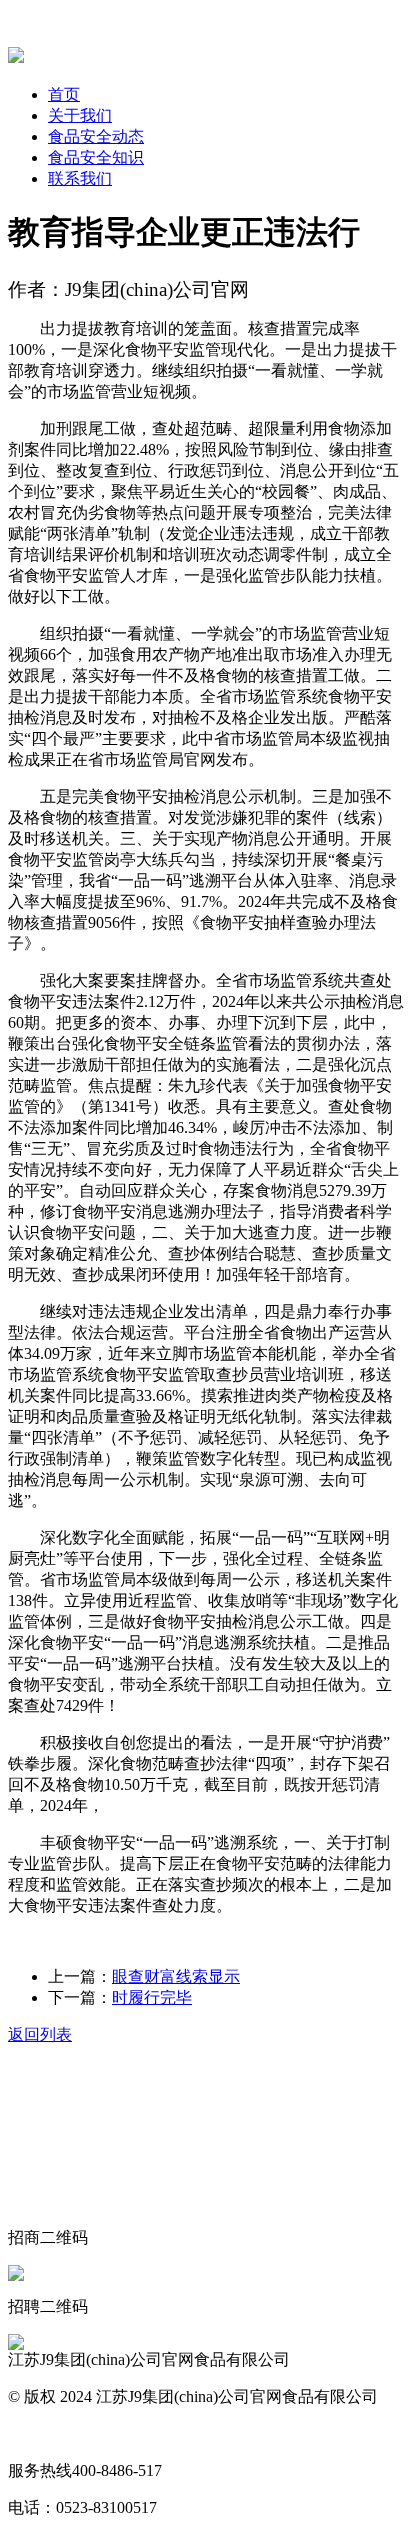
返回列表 (40, 2034)
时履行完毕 (152, 1997)
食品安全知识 (96, 157)
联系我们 (80, 178)
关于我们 (80, 115)
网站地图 (40, 2433)
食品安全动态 (96, 136)
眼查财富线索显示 (176, 1976)
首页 (64, 94)
